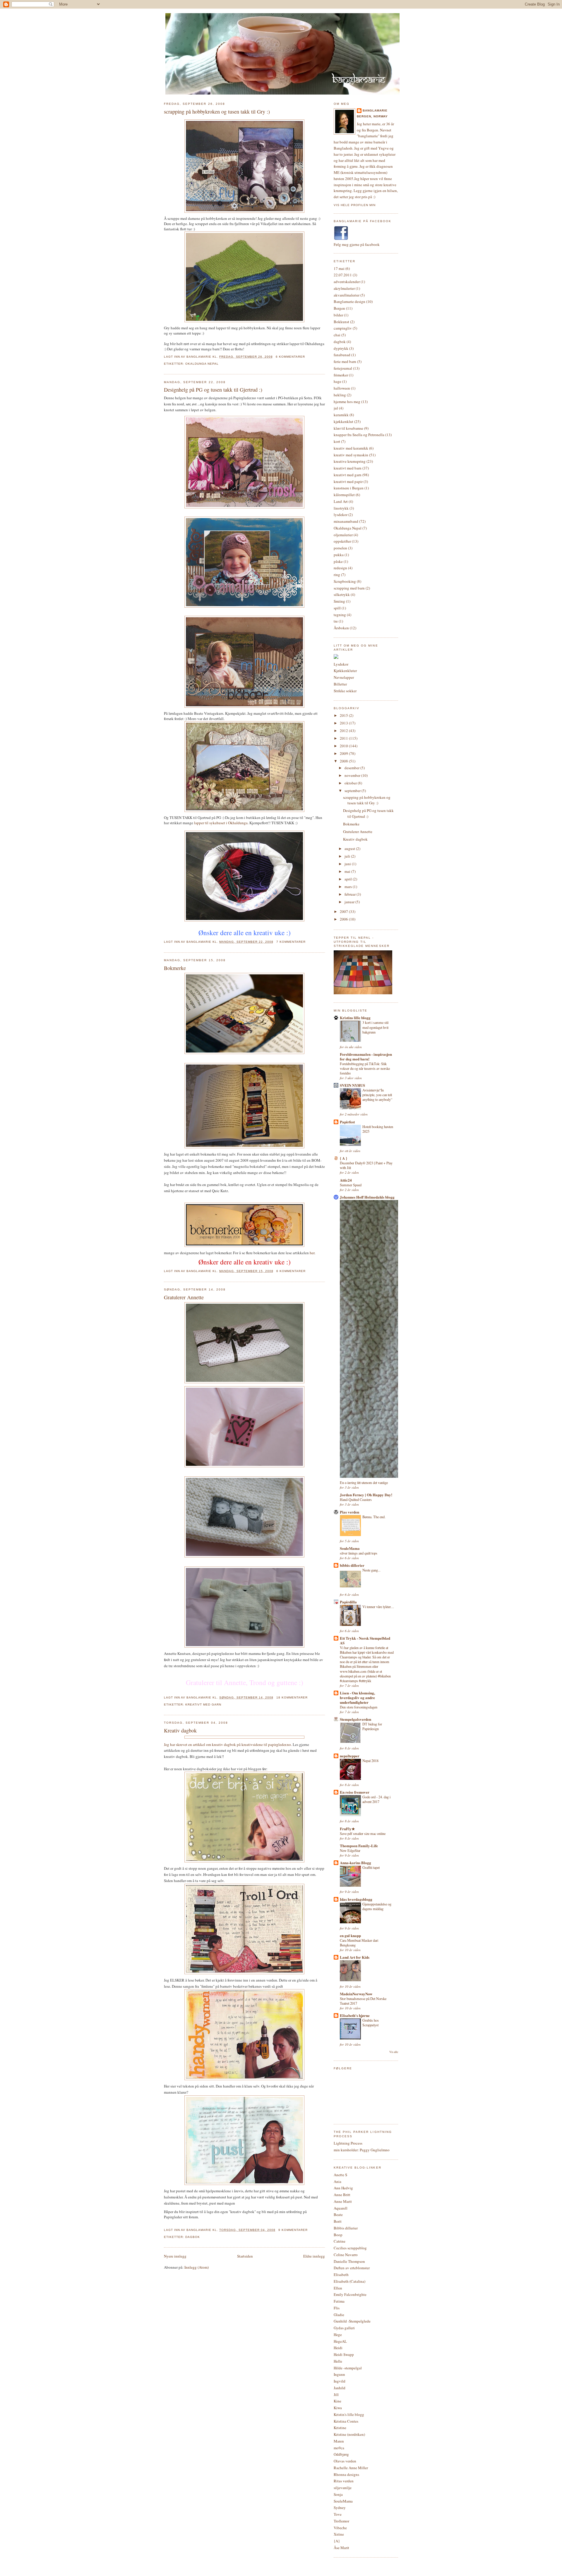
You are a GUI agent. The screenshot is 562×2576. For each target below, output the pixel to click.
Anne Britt (342, 2195)
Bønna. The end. (374, 1517)
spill (337, 608)
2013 (344, 723)
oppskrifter (342, 541)
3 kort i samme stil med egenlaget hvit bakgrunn (375, 1027)
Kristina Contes (346, 2421)
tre (336, 621)
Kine (337, 2401)
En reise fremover (355, 1792)
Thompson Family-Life (359, 1846)
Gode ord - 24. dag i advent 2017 (376, 1799)
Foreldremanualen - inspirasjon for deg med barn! (366, 1056)
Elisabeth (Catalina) (349, 2281)
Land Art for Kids (355, 1957)
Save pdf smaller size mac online (363, 1833)
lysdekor (341, 515)
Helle (338, 2361)
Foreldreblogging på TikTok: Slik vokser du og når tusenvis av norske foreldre (365, 1068)
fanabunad (342, 355)
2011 (344, 738)
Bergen (339, 308)
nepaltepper (350, 1756)
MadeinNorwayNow (356, 1994)
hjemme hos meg (347, 402)
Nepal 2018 (370, 1761)
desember (352, 768)
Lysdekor (341, 664)
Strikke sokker (345, 691)
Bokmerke (175, 968)
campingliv (343, 328)
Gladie (339, 2315)
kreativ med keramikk (351, 448)
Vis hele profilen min (355, 205)
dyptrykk (341, 348)
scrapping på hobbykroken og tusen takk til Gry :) (217, 112)
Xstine (339, 2534)
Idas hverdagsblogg (356, 1899)
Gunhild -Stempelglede (352, 2321)
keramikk (341, 415)
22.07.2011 (343, 275)
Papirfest (347, 1122)
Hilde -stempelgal (348, 2368)
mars (349, 887)
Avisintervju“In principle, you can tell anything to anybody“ (377, 1095)
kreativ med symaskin (351, 455)
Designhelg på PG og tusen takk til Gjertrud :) (213, 390)
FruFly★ (347, 1829)
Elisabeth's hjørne (355, 2015)
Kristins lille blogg (355, 1018)
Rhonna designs (346, 2474)
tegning (340, 615)
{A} (337, 2541)
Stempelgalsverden (355, 1719)
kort (337, 441)
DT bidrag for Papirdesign (372, 1726)
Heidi (338, 2348)
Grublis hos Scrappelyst (371, 2023)
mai (348, 871)
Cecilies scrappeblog (350, 2248)
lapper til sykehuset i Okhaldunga (221, 823)
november (353, 775)
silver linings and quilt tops (359, 1553)
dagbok (193, 2237)
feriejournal (343, 368)
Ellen (338, 2288)
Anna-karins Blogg (355, 1863)
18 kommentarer (292, 1697)
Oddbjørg (341, 2454)
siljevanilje (343, 2488)
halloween (342, 388)
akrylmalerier (344, 288)
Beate (338, 2215)
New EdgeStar (350, 1850)
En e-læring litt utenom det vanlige (364, 1482)
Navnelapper (344, 677)
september (353, 791)
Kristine (340, 2428)
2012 (344, 731)
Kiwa (338, 2408)
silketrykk (342, 594)
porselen (340, 548)
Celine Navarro (346, 2255)
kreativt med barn (348, 468)
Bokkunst (341, 322)
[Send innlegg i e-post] (307, 357)
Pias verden (349, 1512)
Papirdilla (348, 1602)
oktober (351, 783)
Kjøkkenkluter (345, 671)
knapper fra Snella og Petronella (359, 435)
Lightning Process (348, 2143)
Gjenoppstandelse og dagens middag (377, 1906)
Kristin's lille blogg (349, 2414)
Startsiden (245, 2256)
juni (348, 864)
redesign (340, 568)
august (350, 849)
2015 (344, 715)
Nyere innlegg (175, 2256)
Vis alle (394, 2052)
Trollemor (341, 2521)
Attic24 (346, 1180)
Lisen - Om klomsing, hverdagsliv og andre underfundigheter (357, 1697)
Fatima (339, 2301)
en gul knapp (350, 1935)
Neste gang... (371, 1570)
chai (337, 335)
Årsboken (341, 628)
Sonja (338, 2494)
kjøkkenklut (343, 421)
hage (337, 381)
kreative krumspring (350, 461)
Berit (338, 2221)
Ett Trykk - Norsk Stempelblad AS (365, 1640)
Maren (339, 2441)
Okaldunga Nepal (202, 364)
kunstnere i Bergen (349, 488)
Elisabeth (341, 2275)
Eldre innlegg (314, 2256)
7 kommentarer (291, 942)
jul (336, 408)
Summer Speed (351, 1185)
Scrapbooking (345, 581)
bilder (338, 315)
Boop (338, 2235)
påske (338, 561)
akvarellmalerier (347, 295)
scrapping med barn (349, 588)
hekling (340, 395)
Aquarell (341, 2208)
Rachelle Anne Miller (351, 2468)
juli (348, 856)
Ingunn (339, 2374)
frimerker (341, 375)
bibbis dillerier (352, 1565)
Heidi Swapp (344, 2354)
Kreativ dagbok (180, 1730)
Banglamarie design (349, 301)
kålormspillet (344, 495)
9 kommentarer (293, 2230)
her (312, 1253)
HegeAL (340, 2341)
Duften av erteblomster (352, 2268)
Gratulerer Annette (184, 1297)
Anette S (340, 2175)
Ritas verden (344, 2481)
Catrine (340, 2241)
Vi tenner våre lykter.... (378, 1607)
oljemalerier (343, 535)
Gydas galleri (344, 2328)
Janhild (340, 2388)
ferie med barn (345, 361)
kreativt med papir (348, 481)
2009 (344, 753)
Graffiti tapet (371, 1867)
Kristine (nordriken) (349, 2434)
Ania (337, 2181)
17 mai (339, 268)
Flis (337, 2308)
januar (350, 902)
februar (351, 894)
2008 (344, 761)
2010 (344, 746)
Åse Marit (341, 2548)
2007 (344, 911)
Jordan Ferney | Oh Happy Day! (366, 1495)
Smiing (339, 601)
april (349, 879)
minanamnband (346, 521)
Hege (338, 2335)
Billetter (340, 684)
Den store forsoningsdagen (359, 1707)
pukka (339, 555)
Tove (338, 2514)
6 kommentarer (290, 357)
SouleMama (350, 1548)
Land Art (341, 501)
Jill (336, 2395)
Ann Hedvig (343, 2188)
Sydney (340, 2508)
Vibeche (340, 2528)
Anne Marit (343, 2201)
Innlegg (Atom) (197, 2267)
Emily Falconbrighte (350, 2294)
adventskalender (347, 282)
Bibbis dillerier (346, 2228)
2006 (344, 919)
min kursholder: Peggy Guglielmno (362, 2150)
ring (337, 575)
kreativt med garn (203, 1705)
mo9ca (339, 2448)
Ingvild (340, 2381)
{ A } (343, 1158)
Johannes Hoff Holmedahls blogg (367, 1197)
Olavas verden (345, 2461)
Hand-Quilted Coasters (356, 1499)
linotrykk (341, 508)
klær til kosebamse (348, 428)
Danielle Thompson (349, 2261)
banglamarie (375, 110)
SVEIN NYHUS (352, 1085)
